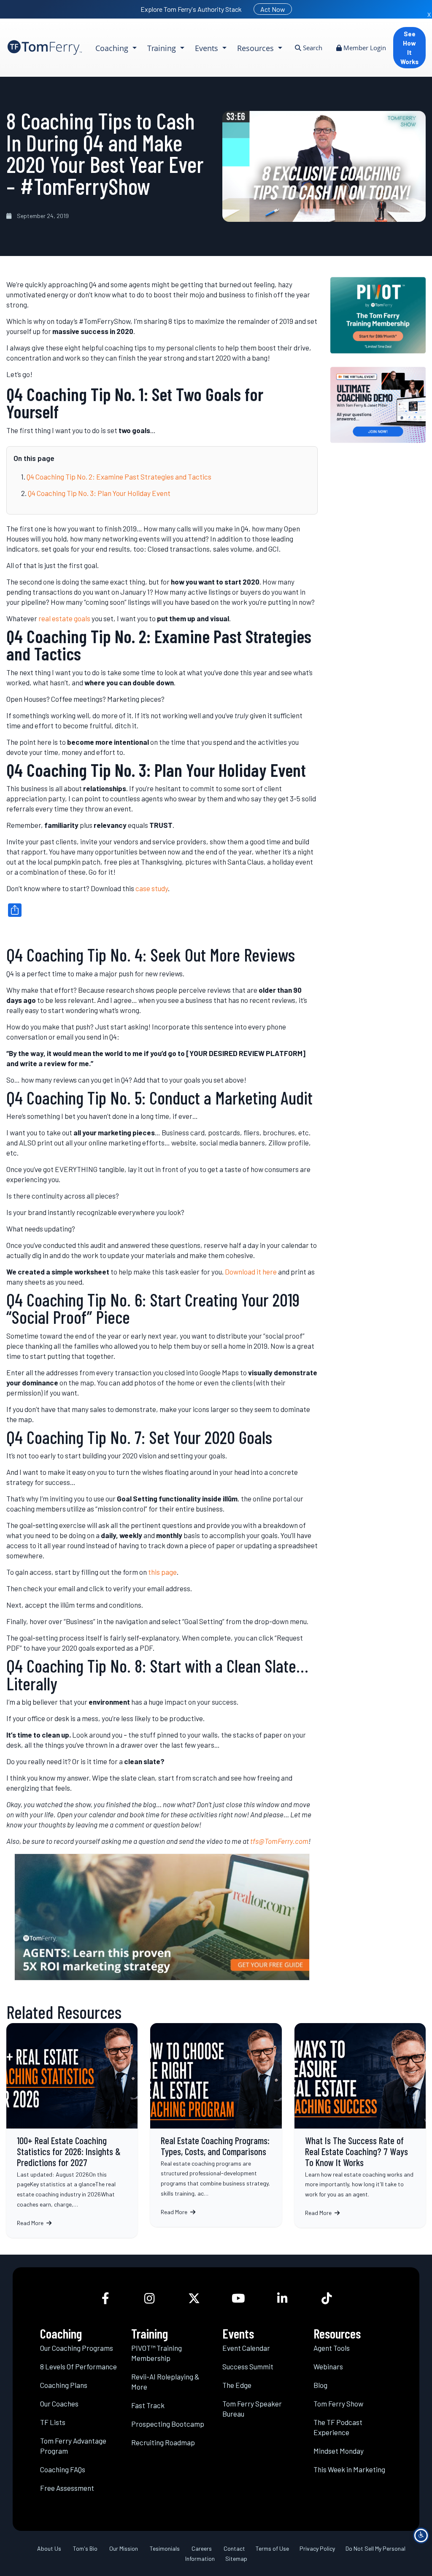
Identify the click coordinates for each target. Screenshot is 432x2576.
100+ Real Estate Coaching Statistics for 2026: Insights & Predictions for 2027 (72, 2130)
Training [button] (163, 48)
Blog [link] (320, 2385)
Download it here (251, 1272)
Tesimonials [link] (165, 2548)
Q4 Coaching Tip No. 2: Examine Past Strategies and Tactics (119, 477)
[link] (45, 47)
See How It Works (409, 48)
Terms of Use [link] (272, 2548)
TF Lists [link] (53, 2422)
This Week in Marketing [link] (349, 2469)
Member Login (364, 48)
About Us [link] (49, 2548)
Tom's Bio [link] (85, 2548)
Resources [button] (256, 48)
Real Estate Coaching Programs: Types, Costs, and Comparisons (216, 2125)
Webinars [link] (328, 2366)
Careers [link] (202, 2548)
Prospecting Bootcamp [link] (168, 2423)
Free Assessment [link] (67, 2487)
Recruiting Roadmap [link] (163, 2442)
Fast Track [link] (148, 2405)
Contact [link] (234, 2548)
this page (162, 1572)
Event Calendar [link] (246, 2347)
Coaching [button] (113, 48)
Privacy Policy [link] (317, 2548)
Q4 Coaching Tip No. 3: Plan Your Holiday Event (99, 493)
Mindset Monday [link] (339, 2450)
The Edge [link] (237, 2385)
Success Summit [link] (248, 2366)
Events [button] (208, 48)
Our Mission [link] (124, 2548)
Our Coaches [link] (59, 2403)
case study (152, 888)
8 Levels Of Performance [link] (78, 2366)
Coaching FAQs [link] (63, 2469)
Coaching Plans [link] (64, 2385)
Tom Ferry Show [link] (338, 2403)
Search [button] (312, 48)
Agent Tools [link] (332, 2347)
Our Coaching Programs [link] (77, 2347)
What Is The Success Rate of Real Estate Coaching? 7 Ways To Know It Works (360, 2125)
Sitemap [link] (236, 2558)
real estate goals (64, 618)
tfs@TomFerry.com (279, 1841)
